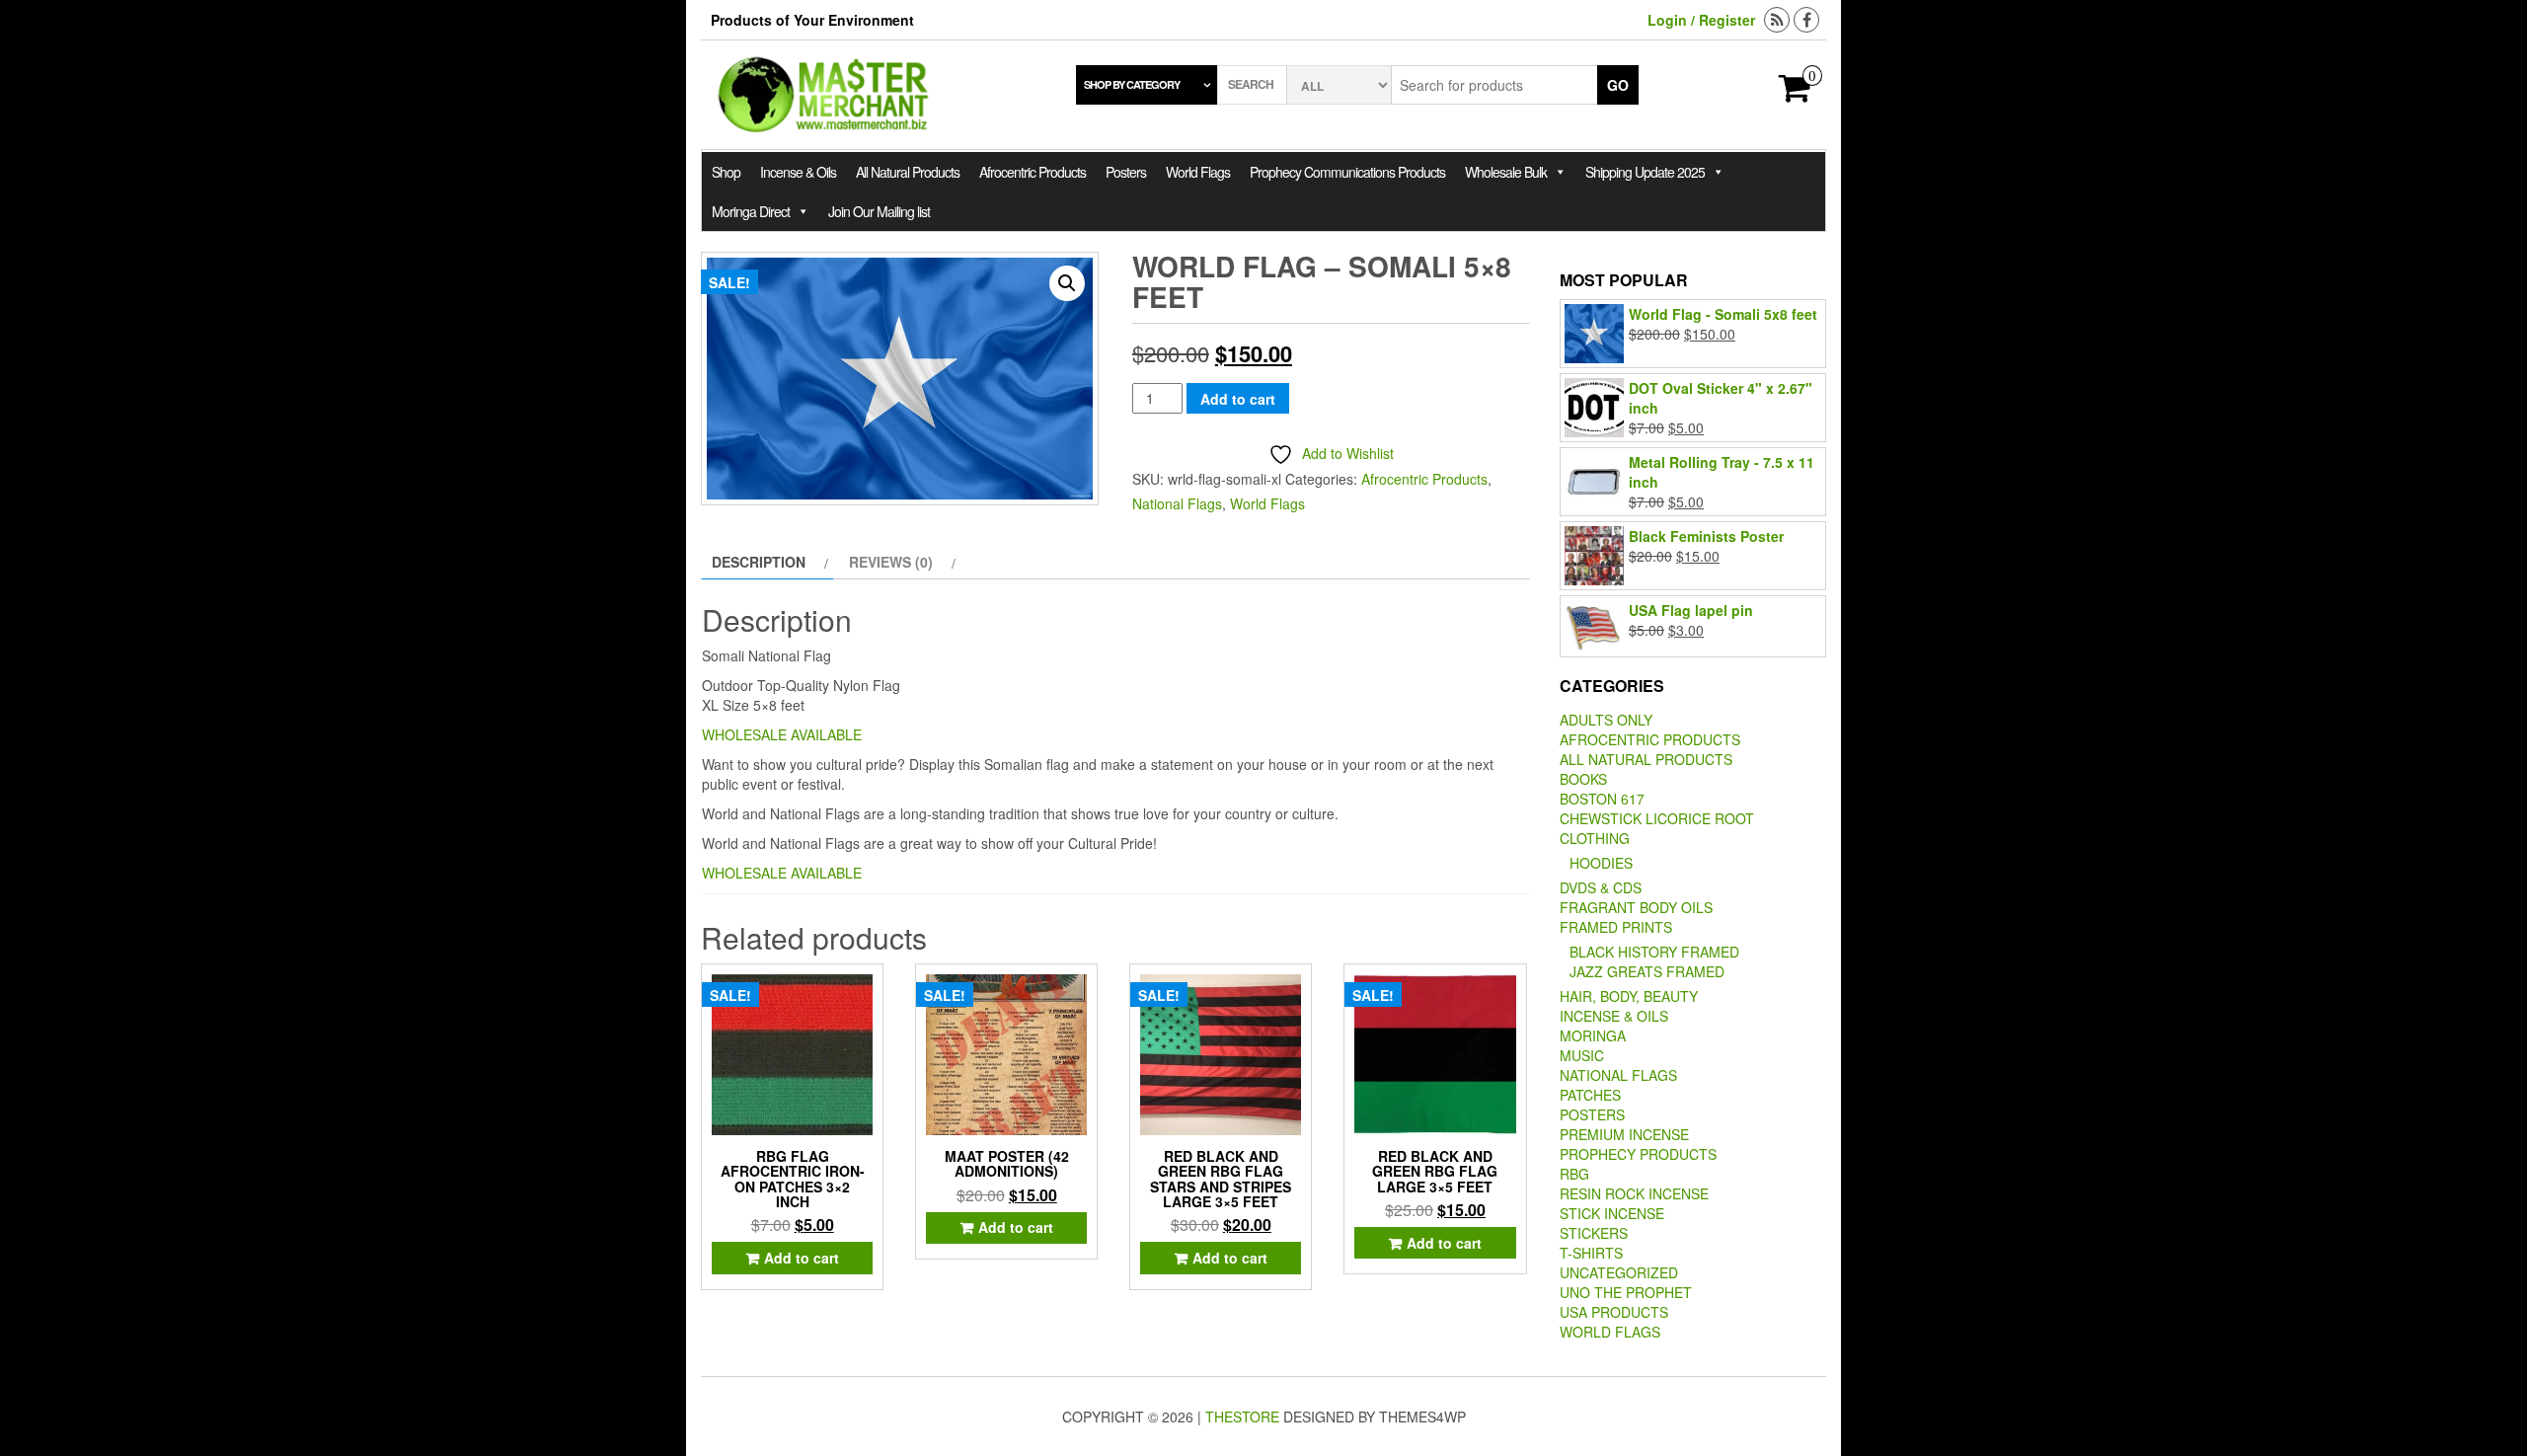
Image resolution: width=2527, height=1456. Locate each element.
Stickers (1594, 1233)
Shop (726, 172)
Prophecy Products (1638, 1154)
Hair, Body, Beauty (1629, 996)
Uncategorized (1619, 1272)
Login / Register (1701, 20)
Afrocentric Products (1033, 172)
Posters (1126, 172)
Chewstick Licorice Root (1657, 818)
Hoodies (1601, 863)
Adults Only (1606, 720)
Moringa (1593, 1035)
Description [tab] (759, 562)
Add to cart (1238, 399)
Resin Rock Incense (1634, 1193)
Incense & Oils (798, 172)
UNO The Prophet (1626, 1292)
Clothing (1595, 838)
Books (1583, 779)
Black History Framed (1654, 952)
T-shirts (1591, 1253)
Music (1582, 1055)
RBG (1574, 1174)
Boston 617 (1602, 799)
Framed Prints (1616, 927)
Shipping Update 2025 (1645, 172)
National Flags (1177, 503)
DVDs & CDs (1601, 887)
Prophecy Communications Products (1347, 172)
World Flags (1198, 172)
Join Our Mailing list (879, 211)
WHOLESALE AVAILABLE (782, 734)
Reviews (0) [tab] (891, 562)
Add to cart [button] (802, 1258)
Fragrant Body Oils (1636, 907)
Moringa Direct (751, 211)
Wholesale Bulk (1506, 172)
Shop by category (1132, 84)
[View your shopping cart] (1795, 94)
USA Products (1614, 1312)
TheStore (1242, 1417)
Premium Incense (1624, 1134)
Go (1618, 85)
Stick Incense (1612, 1213)
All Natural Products (908, 172)
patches (1590, 1095)
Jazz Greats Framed (1647, 971)
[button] (1067, 283)
